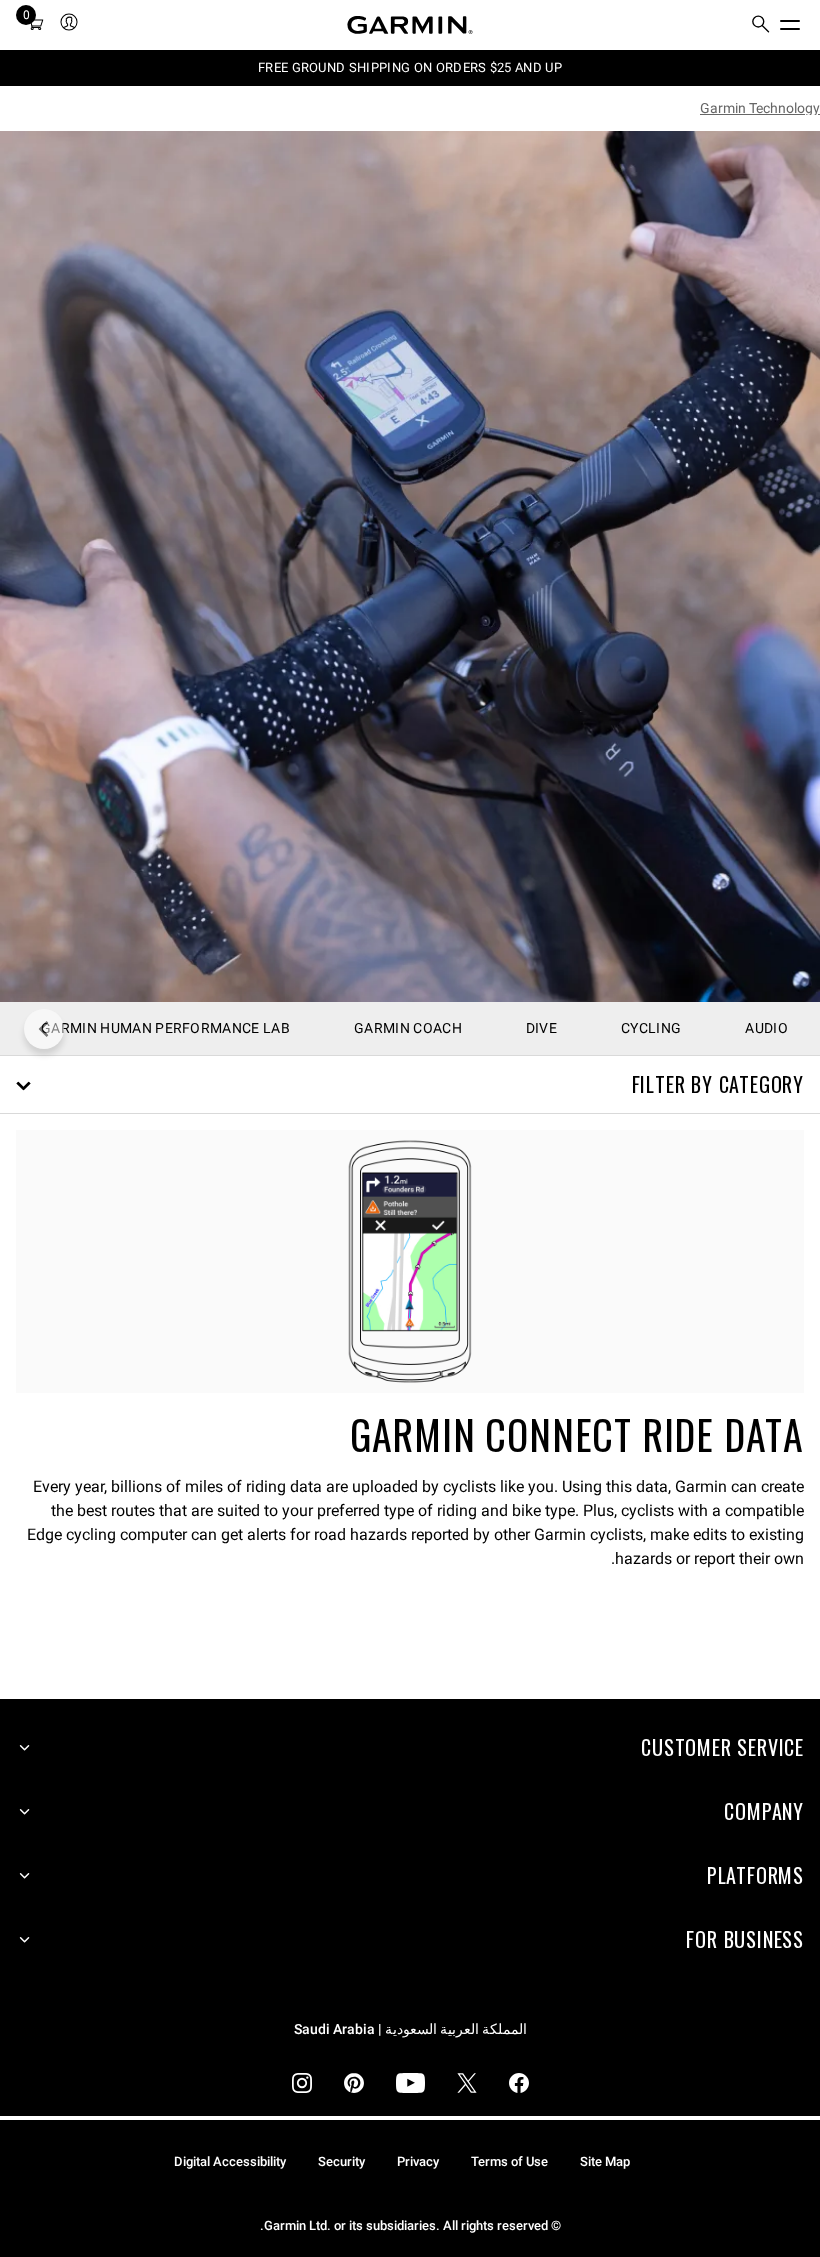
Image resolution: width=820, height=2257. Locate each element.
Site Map (605, 2161)
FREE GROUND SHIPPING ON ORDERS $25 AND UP (410, 67)
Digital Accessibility (230, 2161)
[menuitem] (761, 25)
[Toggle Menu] (808, 20)
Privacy (418, 2161)
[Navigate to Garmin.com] (410, 25)
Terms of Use (509, 2161)
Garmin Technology (760, 108)
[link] (410, 566)
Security (341, 2161)
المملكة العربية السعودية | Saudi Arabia (410, 2029)
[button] (410, 1085)
